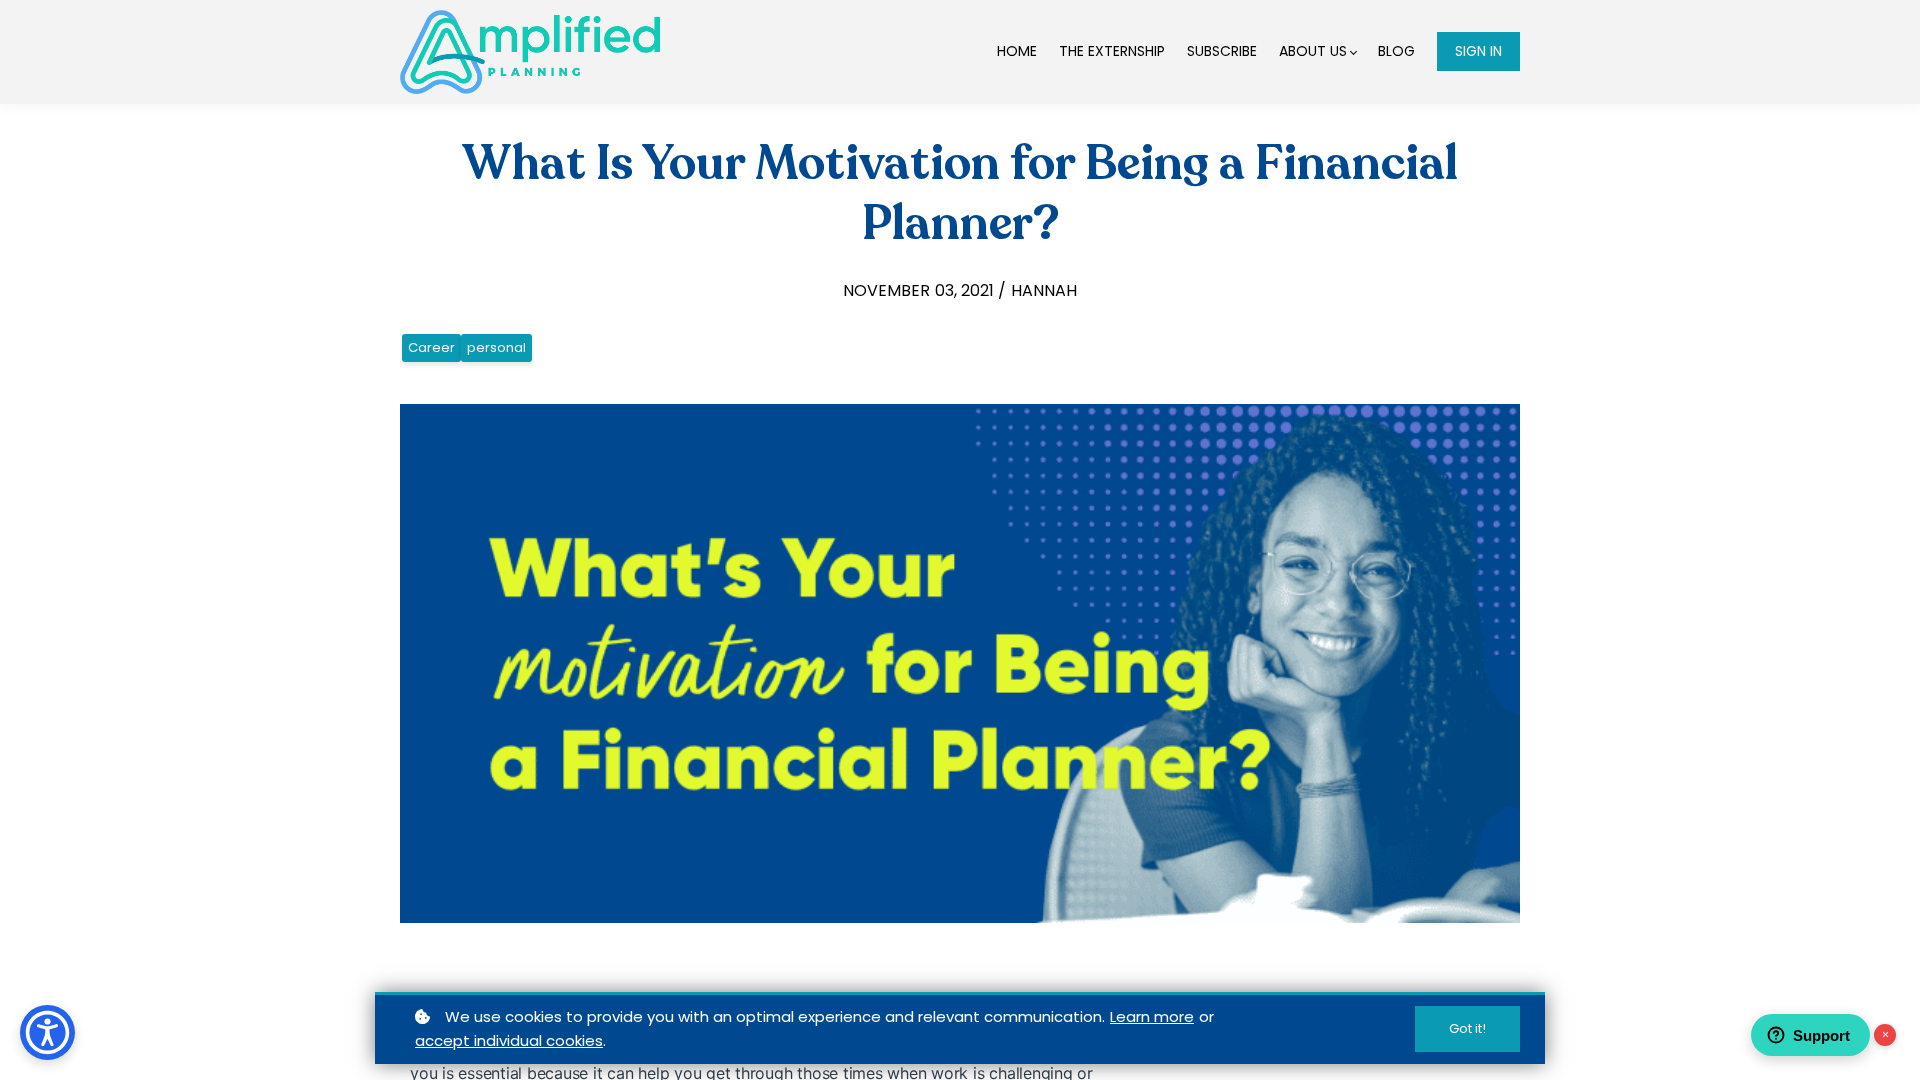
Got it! (1467, 1028)
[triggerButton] (47, 1032)
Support (1821, 1035)
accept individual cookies (509, 1040)
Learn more (1152, 1016)
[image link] (530, 52)
